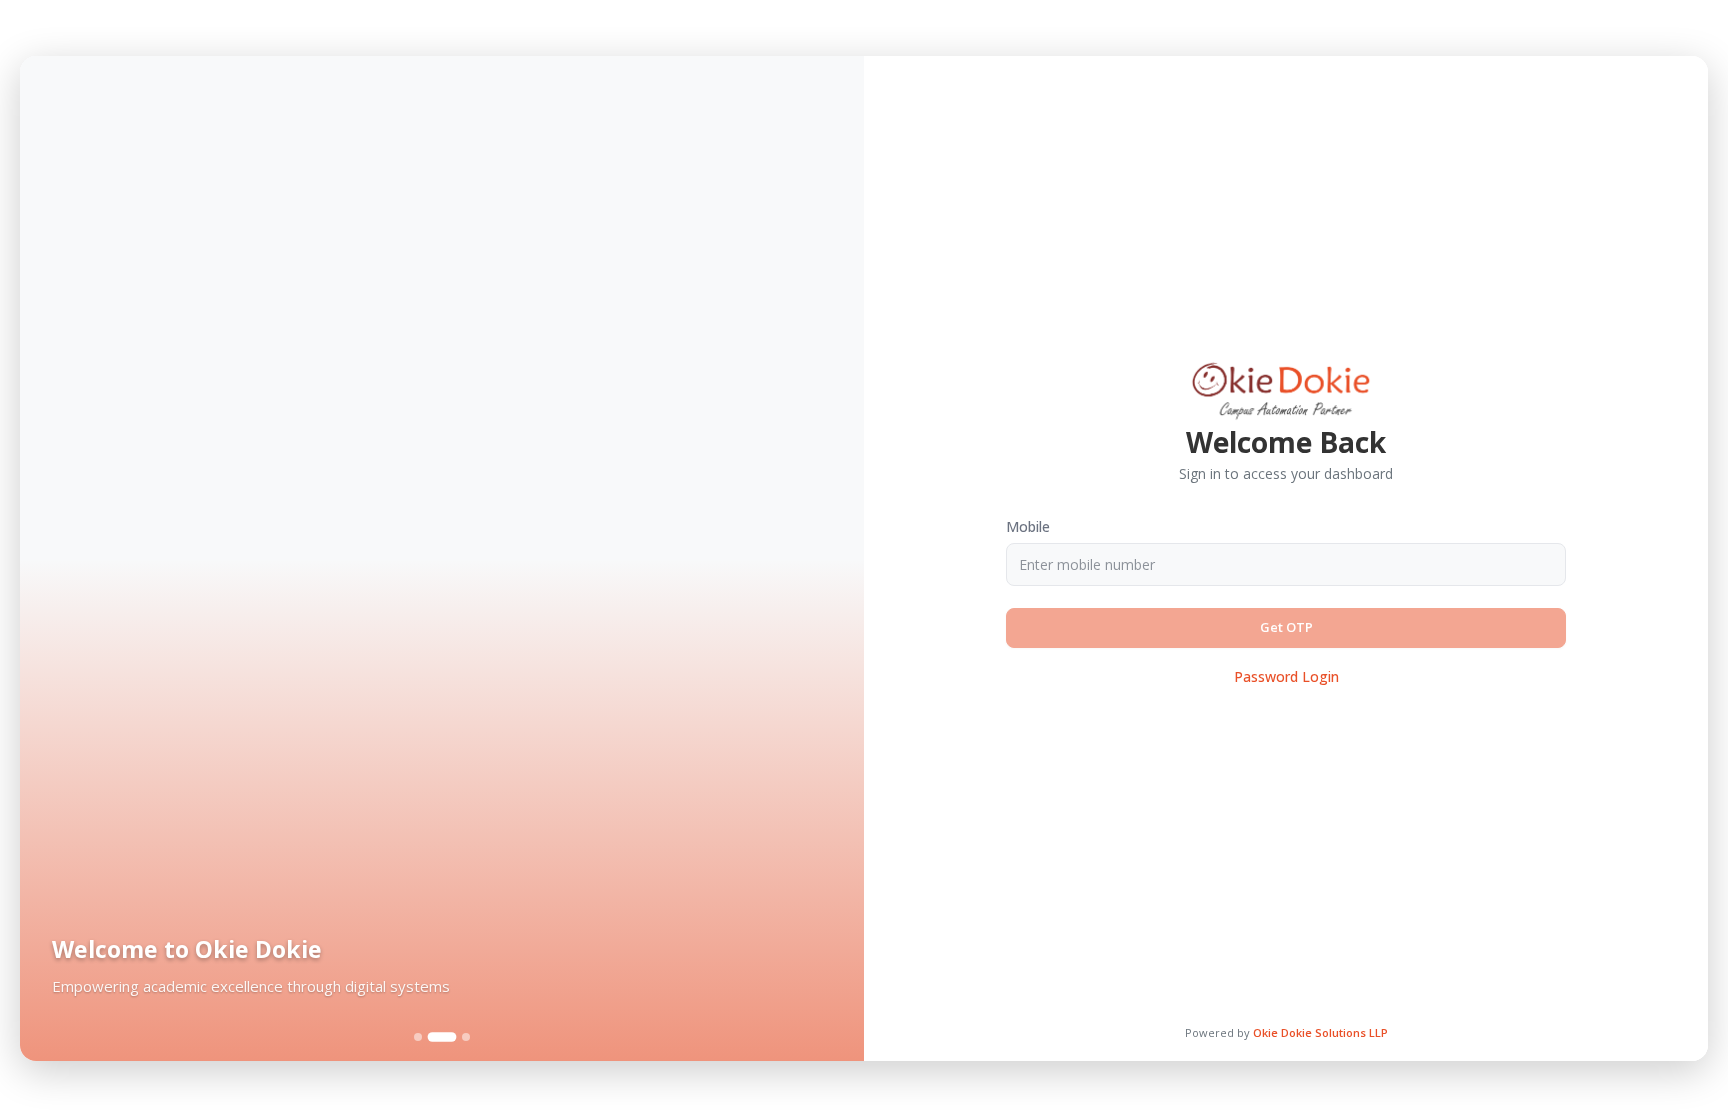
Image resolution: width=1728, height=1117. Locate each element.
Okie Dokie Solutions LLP (1320, 1032)
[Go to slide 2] (442, 1037)
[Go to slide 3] (466, 1037)
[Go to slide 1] (418, 1037)
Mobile (1028, 526)
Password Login (1286, 676)
